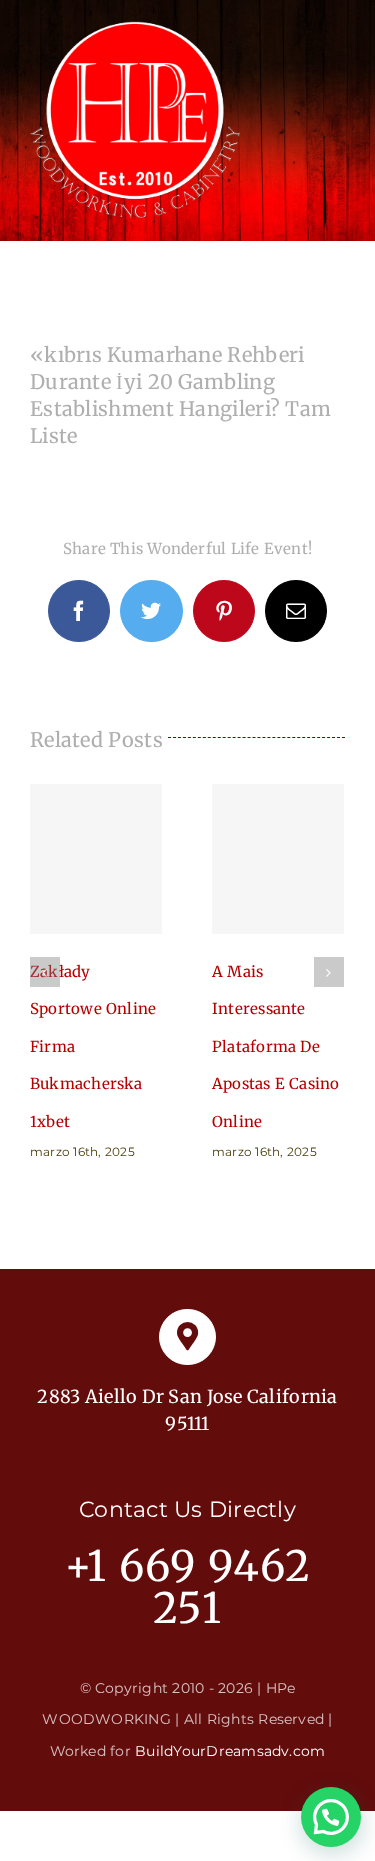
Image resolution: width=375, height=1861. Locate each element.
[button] (331, 1817)
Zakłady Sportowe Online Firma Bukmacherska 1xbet (96, 859)
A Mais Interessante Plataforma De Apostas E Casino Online (278, 859)
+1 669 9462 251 (187, 1587)
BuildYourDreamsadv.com (230, 1751)
